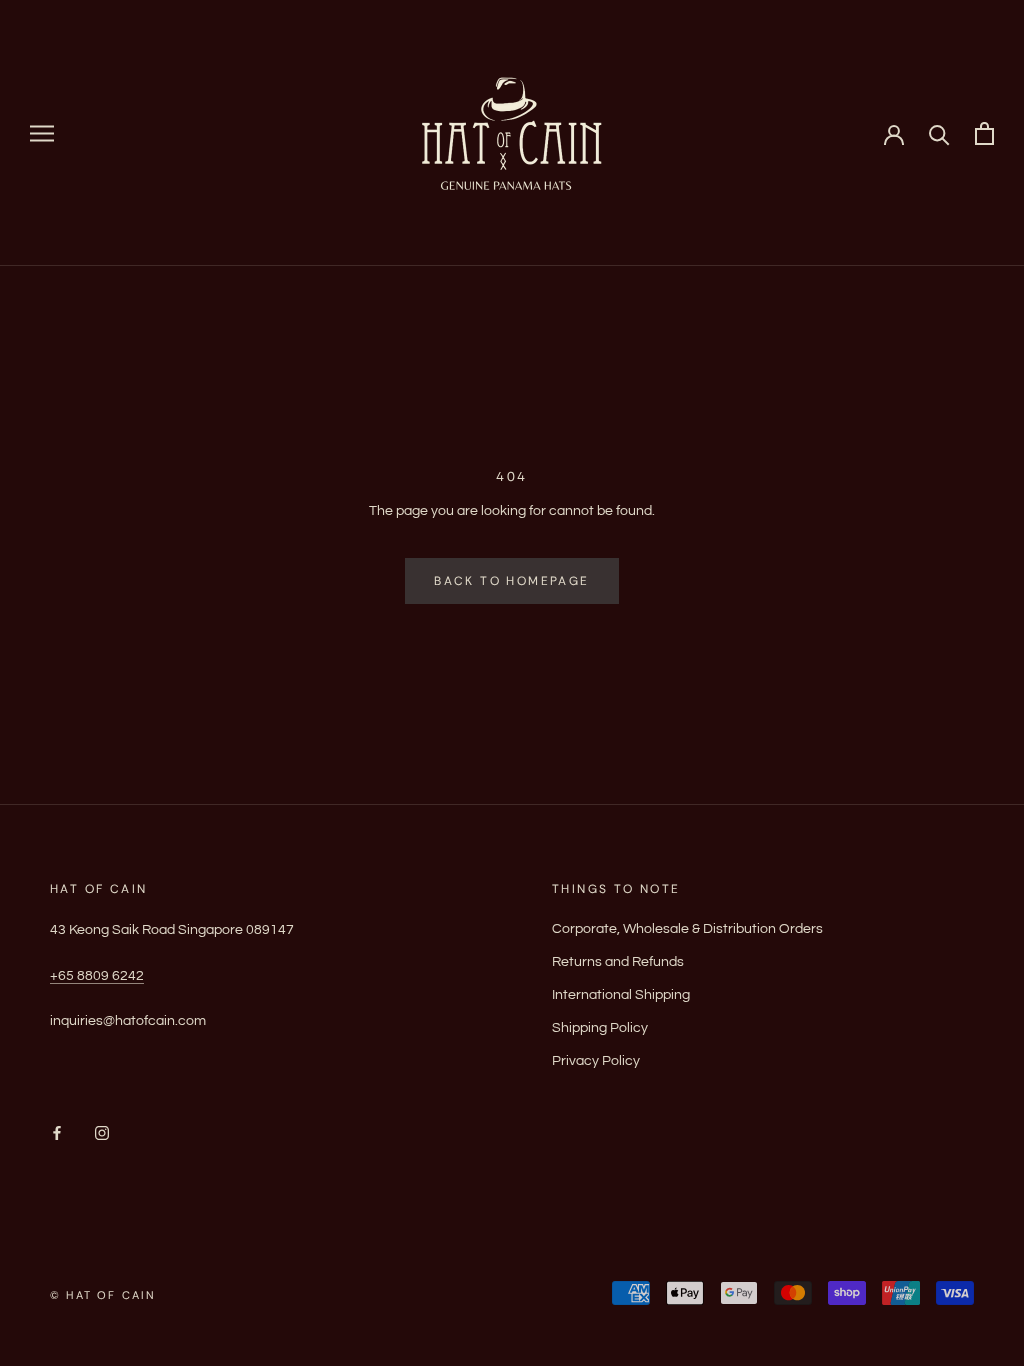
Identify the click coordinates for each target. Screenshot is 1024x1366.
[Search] (939, 133)
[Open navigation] (42, 133)
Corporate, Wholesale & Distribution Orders (687, 929)
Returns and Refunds (618, 962)
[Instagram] (102, 1133)
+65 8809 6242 (97, 976)
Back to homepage (511, 581)
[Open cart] (984, 133)
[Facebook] (57, 1133)
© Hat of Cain (103, 1295)
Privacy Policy (596, 1061)
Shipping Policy (600, 1028)
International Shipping (621, 995)
